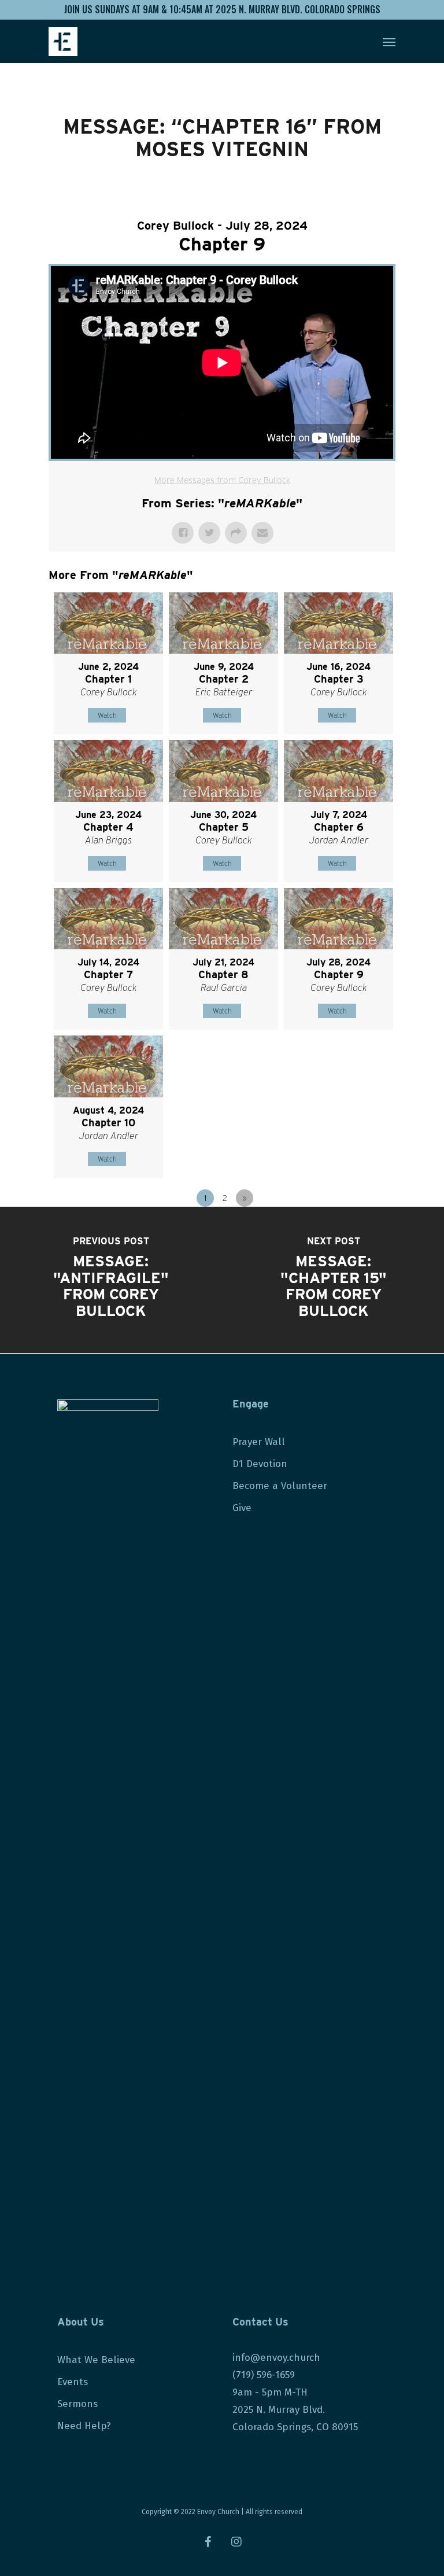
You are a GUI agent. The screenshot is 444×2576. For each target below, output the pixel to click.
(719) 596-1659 (265, 2375)
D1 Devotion (260, 1464)
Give (242, 1508)
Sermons (77, 2404)
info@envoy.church (276, 2358)
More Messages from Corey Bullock (222, 480)
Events (73, 2382)
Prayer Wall (259, 1442)
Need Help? (84, 2426)
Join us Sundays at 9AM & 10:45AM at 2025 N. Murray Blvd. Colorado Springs (222, 9)
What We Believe (96, 2360)
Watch (107, 715)
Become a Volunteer (280, 1486)
